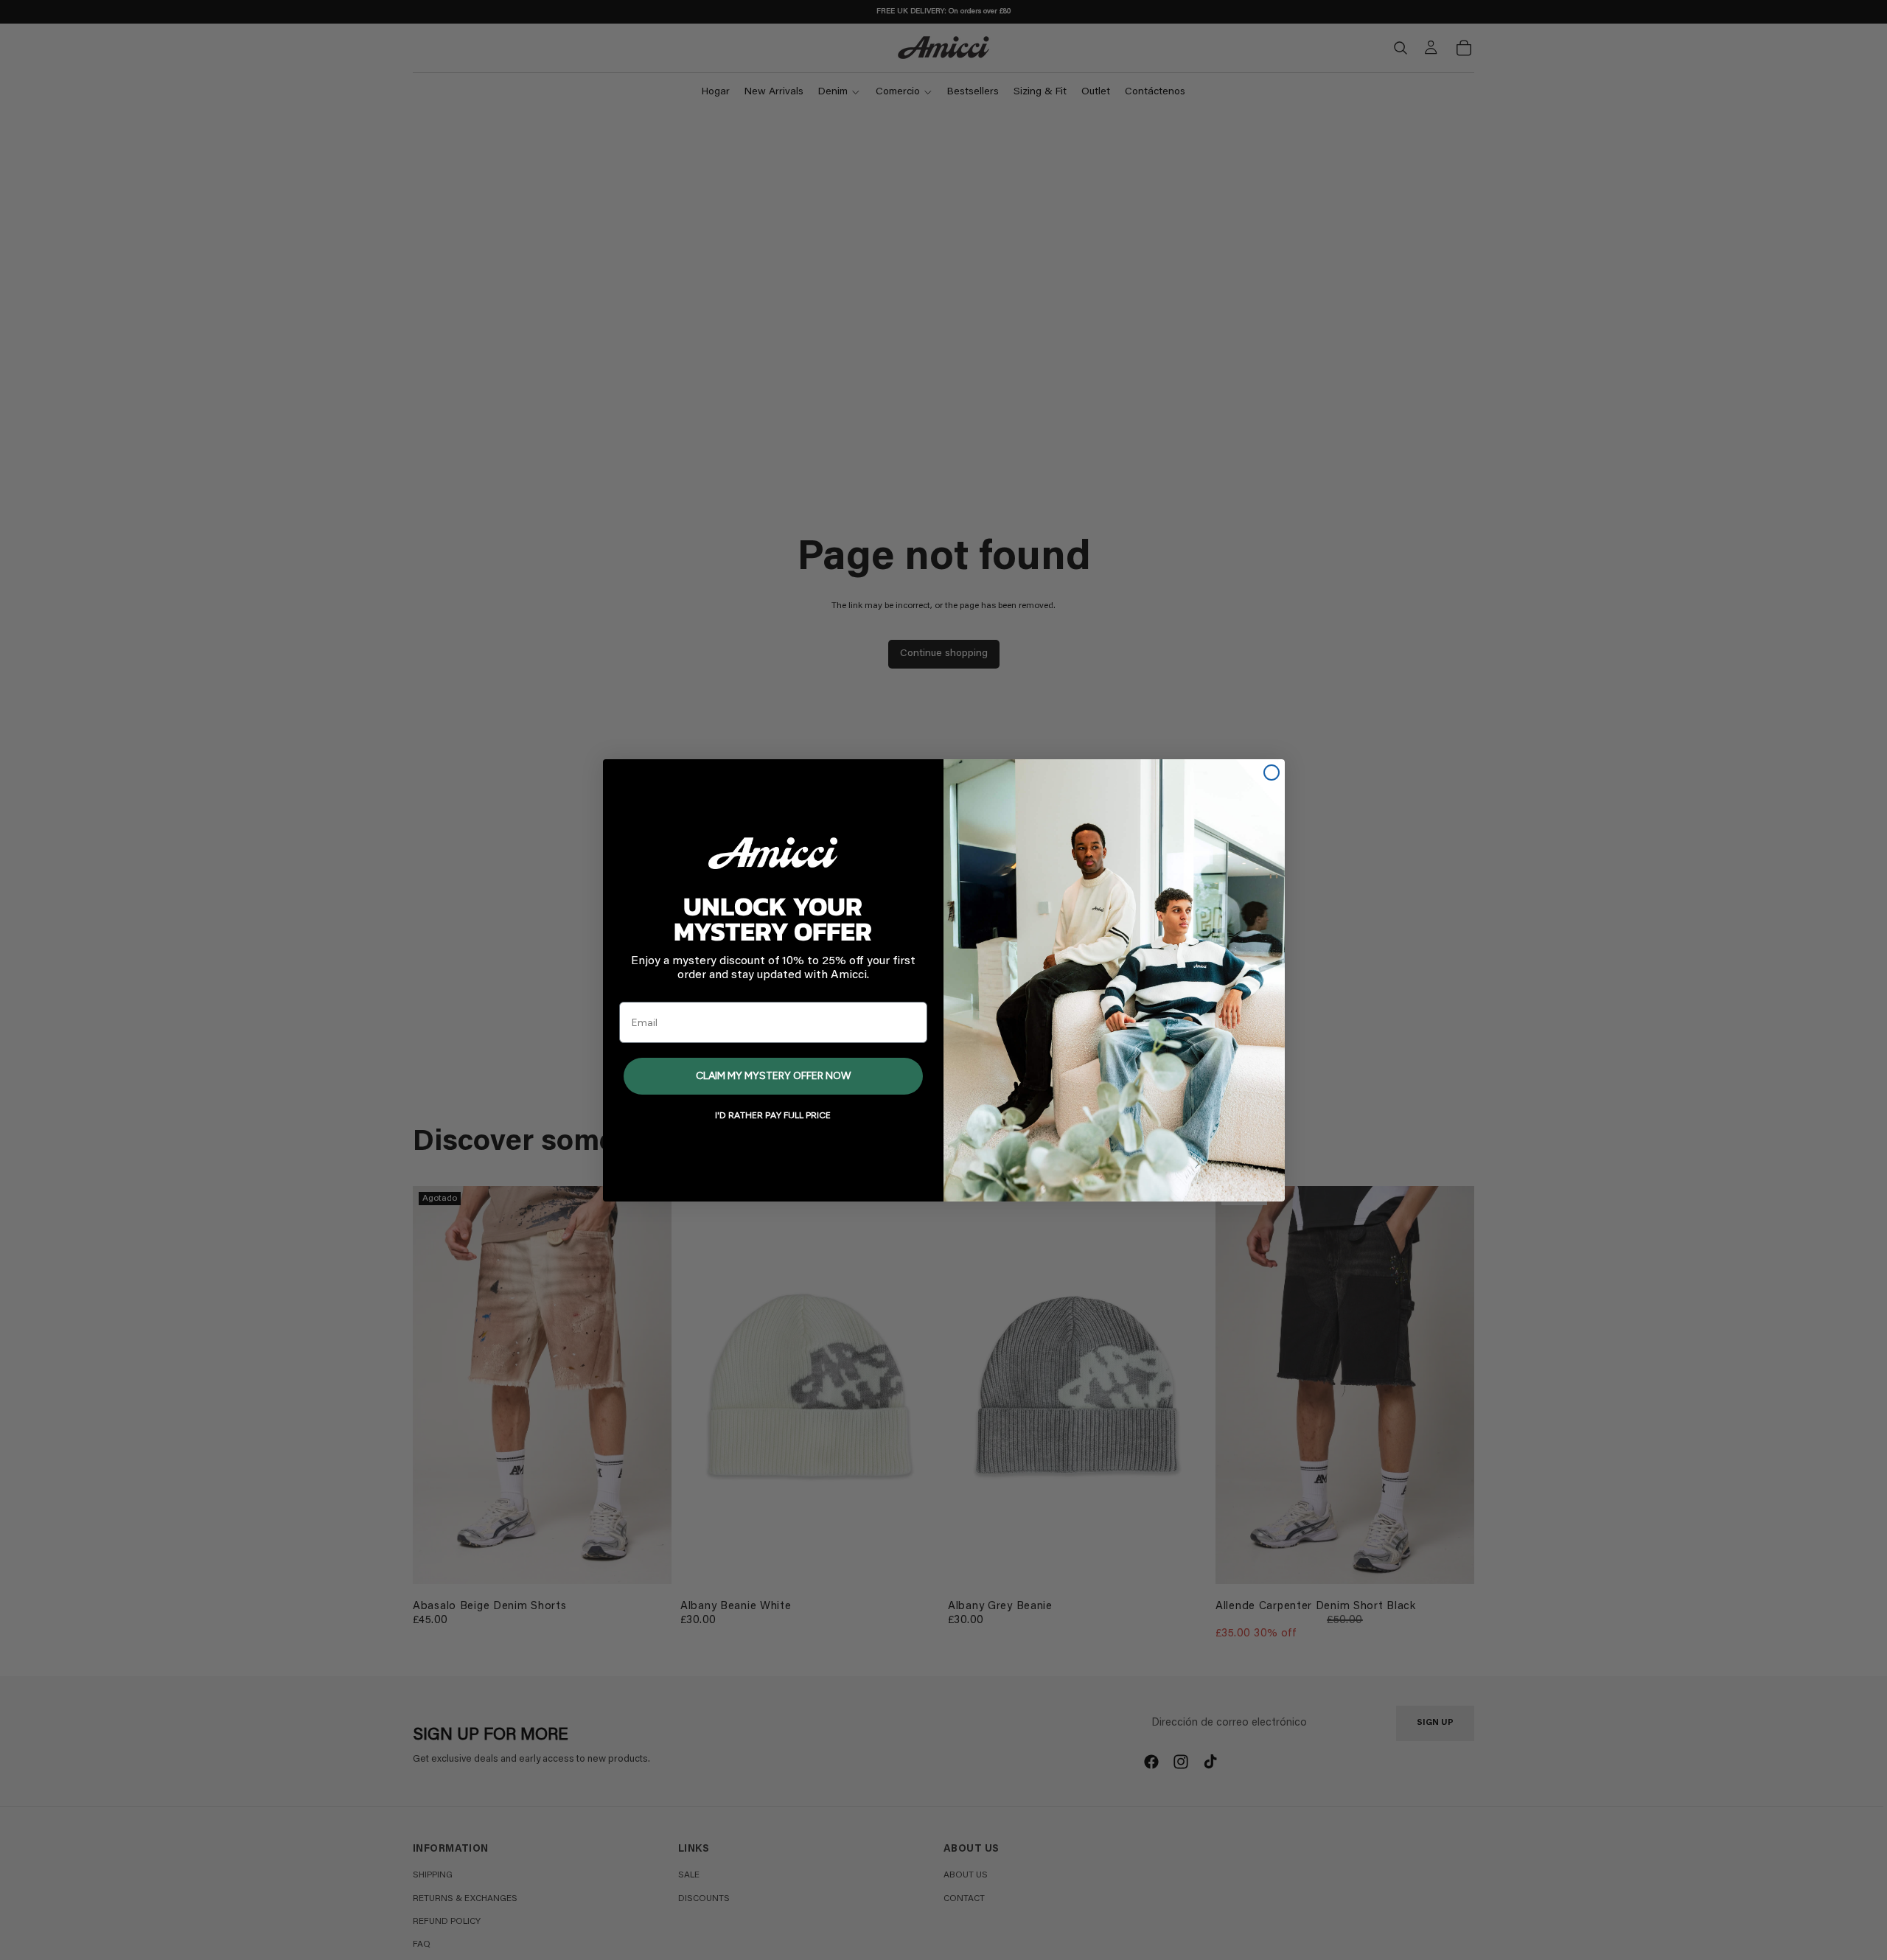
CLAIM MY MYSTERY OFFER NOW (773, 1076)
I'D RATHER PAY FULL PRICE (773, 1115)
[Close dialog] (1272, 773)
